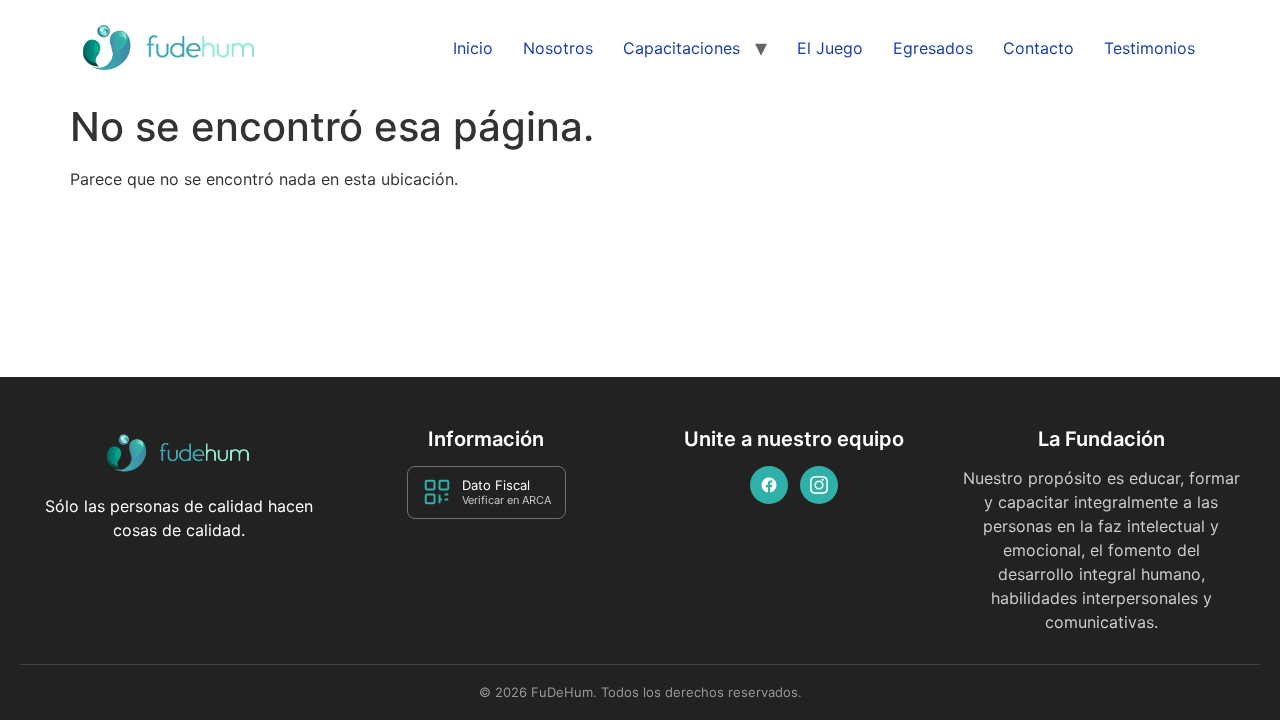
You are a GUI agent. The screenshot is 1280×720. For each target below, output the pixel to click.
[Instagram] (819, 485)
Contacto (1038, 48)
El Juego (830, 48)
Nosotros (558, 48)
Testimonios (1149, 48)
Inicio (473, 48)
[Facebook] (769, 485)
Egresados (933, 48)
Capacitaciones (681, 48)
